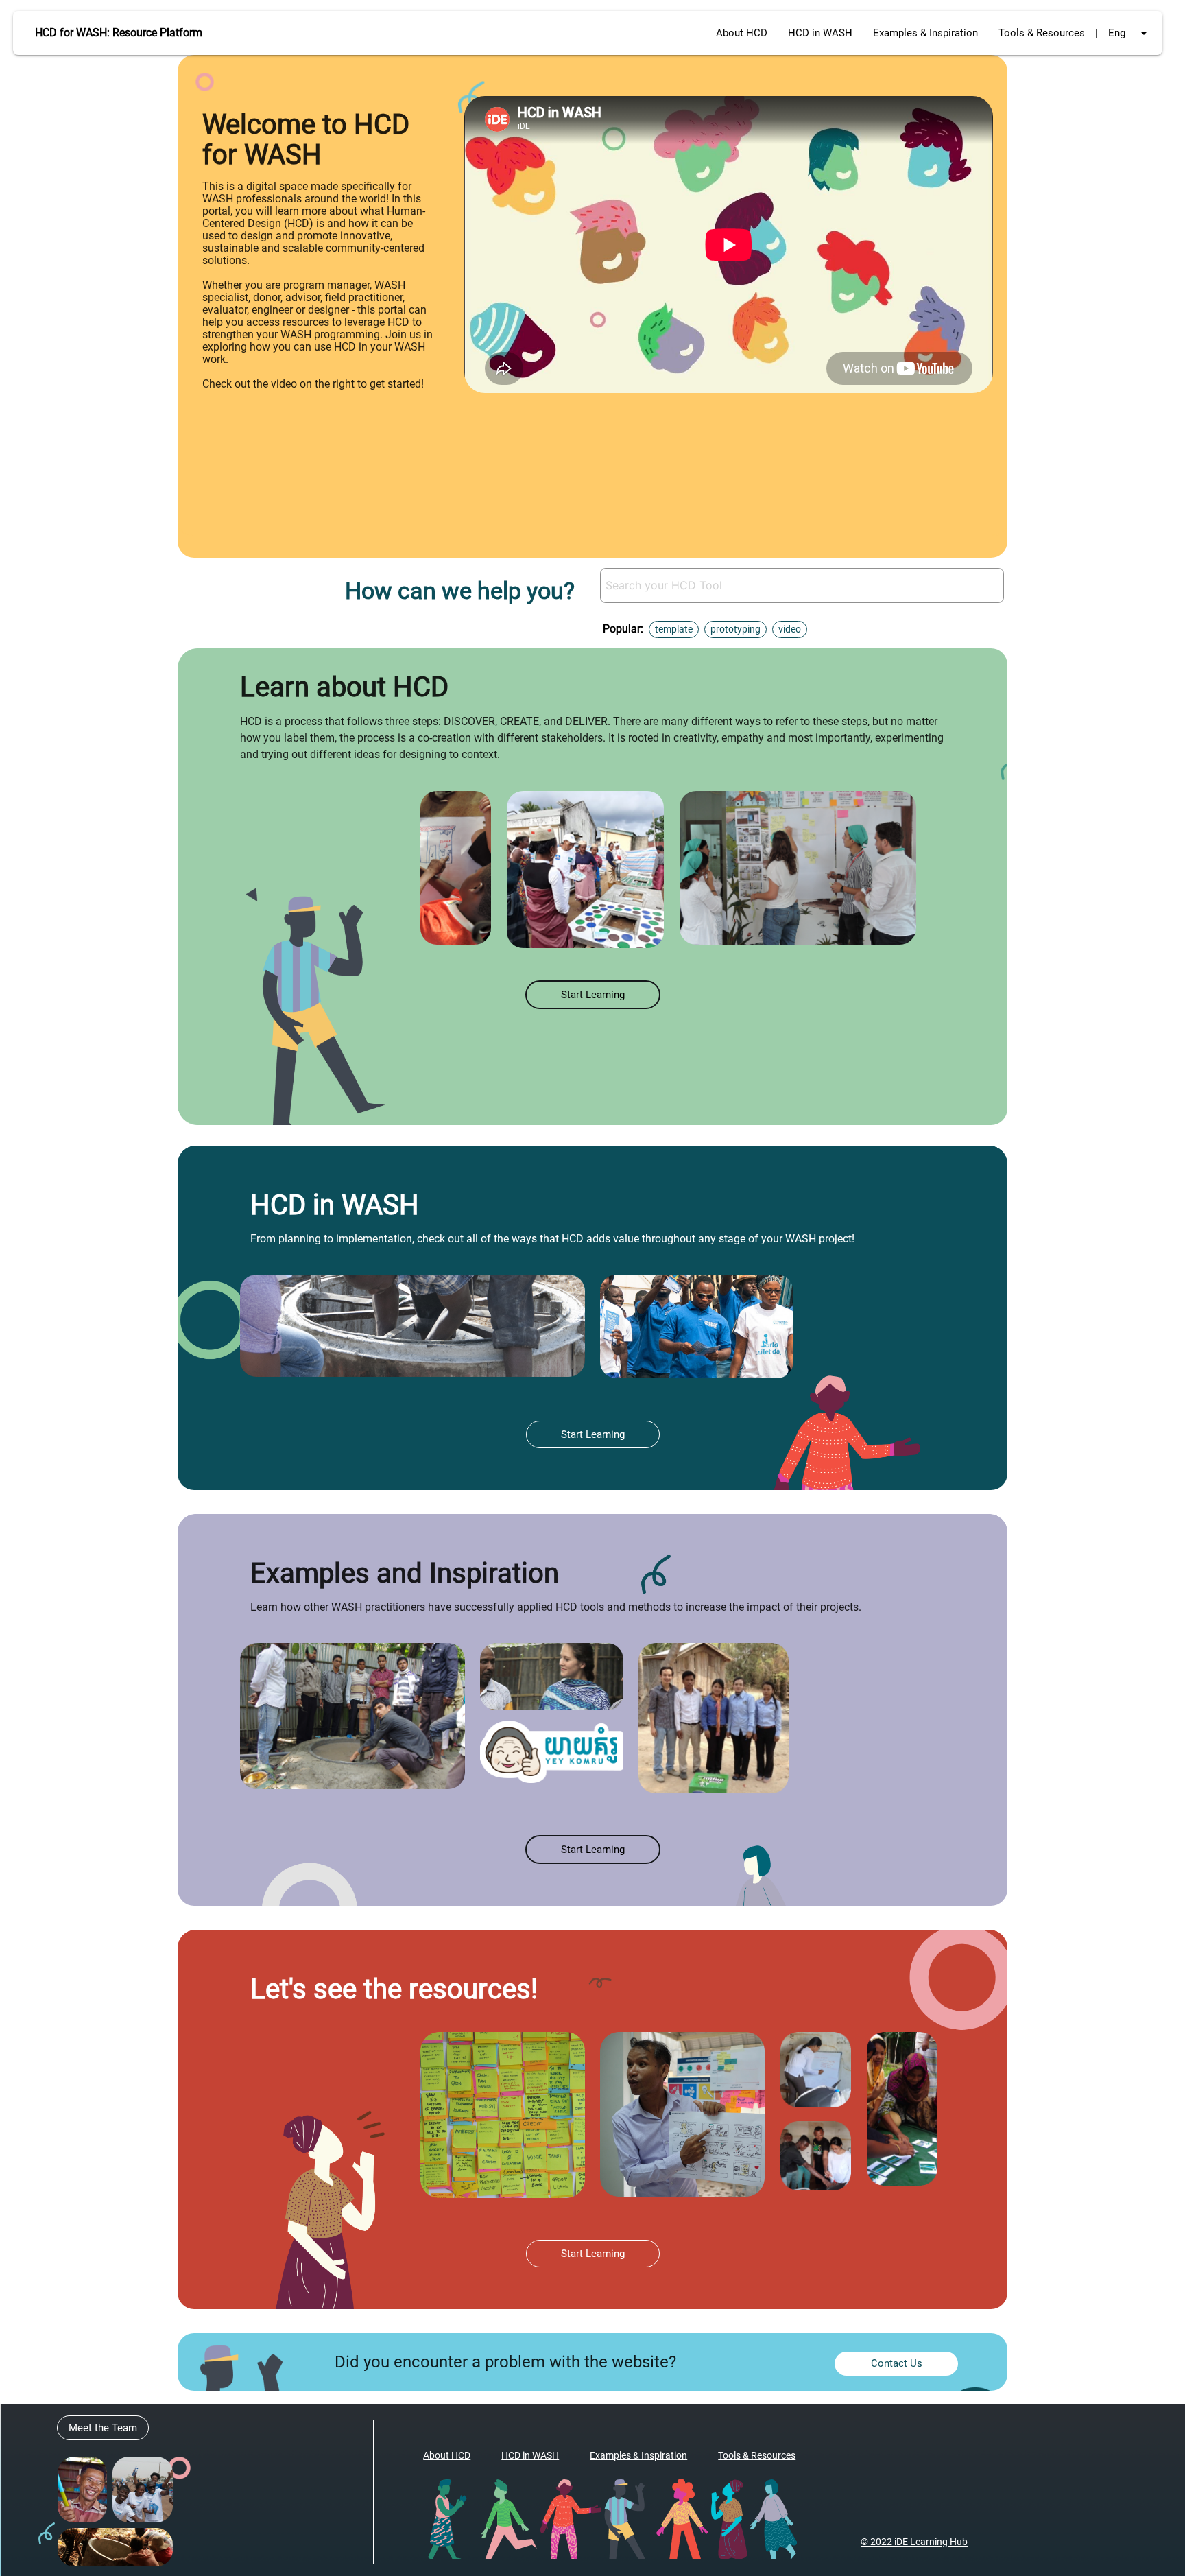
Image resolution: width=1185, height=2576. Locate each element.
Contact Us (897, 2363)
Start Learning (593, 995)
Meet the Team (103, 2428)
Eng (1130, 33)
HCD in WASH (820, 33)
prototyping (735, 629)
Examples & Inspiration (925, 33)
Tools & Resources (1042, 33)
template (674, 629)
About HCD (742, 33)
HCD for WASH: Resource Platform (119, 33)
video (790, 629)
